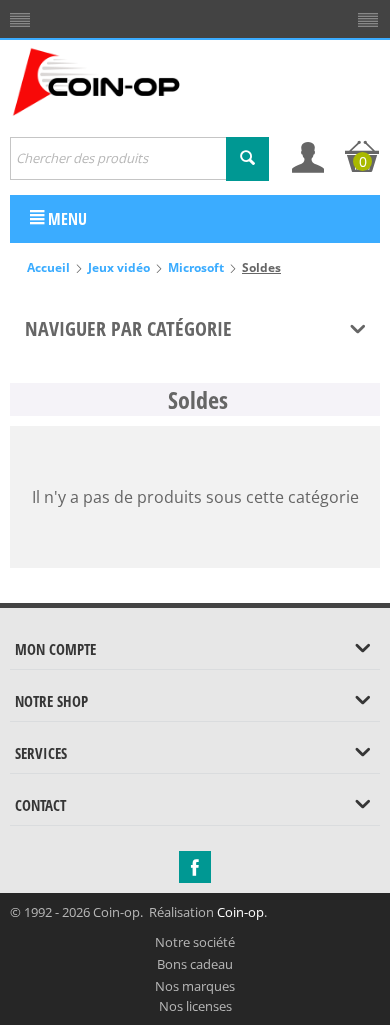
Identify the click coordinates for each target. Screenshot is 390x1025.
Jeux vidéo (119, 267)
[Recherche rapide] (247, 159)
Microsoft (196, 267)
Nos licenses (195, 1006)
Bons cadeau (195, 964)
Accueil (48, 267)
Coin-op (240, 912)
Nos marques (195, 986)
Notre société (195, 942)
